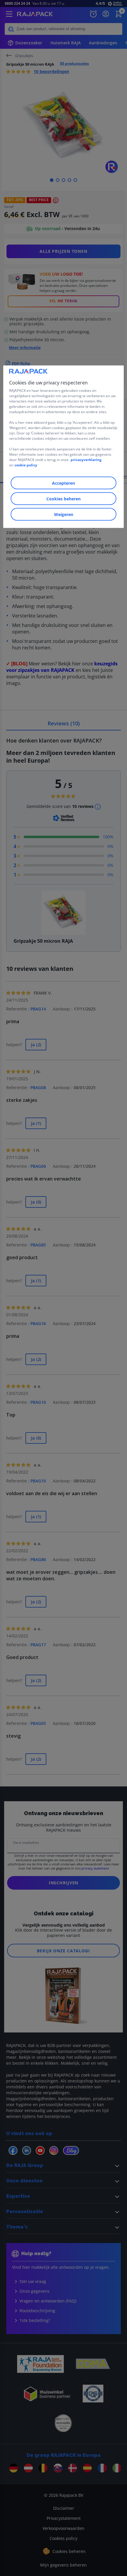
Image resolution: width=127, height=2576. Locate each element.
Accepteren (63, 483)
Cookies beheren (63, 498)
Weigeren (64, 514)
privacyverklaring (86, 459)
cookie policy (26, 465)
